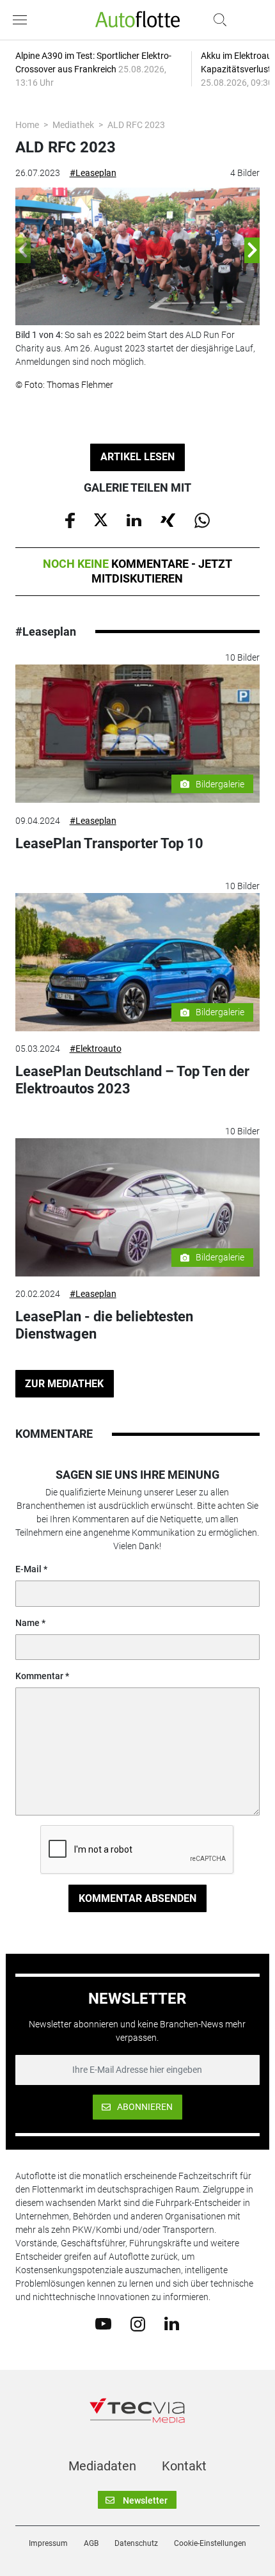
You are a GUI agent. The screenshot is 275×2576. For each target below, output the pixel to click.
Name (27, 1623)
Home (27, 125)
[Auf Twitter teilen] (101, 519)
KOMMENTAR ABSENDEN (137, 1898)
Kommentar (39, 1676)
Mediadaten (102, 2466)
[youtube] (103, 2323)
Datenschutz (136, 2543)
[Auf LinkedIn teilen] (134, 519)
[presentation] (23, 250)
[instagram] (138, 2323)
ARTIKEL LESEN (137, 457)
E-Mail (28, 1569)
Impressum (48, 2543)
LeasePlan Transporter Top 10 (109, 843)
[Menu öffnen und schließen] (23, 20)
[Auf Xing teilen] (168, 519)
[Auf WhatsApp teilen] (202, 519)
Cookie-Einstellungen (210, 2543)
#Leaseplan (93, 173)
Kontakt (184, 2466)
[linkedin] (172, 2323)
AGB (91, 2543)
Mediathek (73, 125)
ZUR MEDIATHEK (64, 1384)
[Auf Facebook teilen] (70, 519)
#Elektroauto (96, 1049)
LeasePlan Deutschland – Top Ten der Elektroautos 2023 (132, 1080)
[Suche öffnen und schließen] (217, 20)
